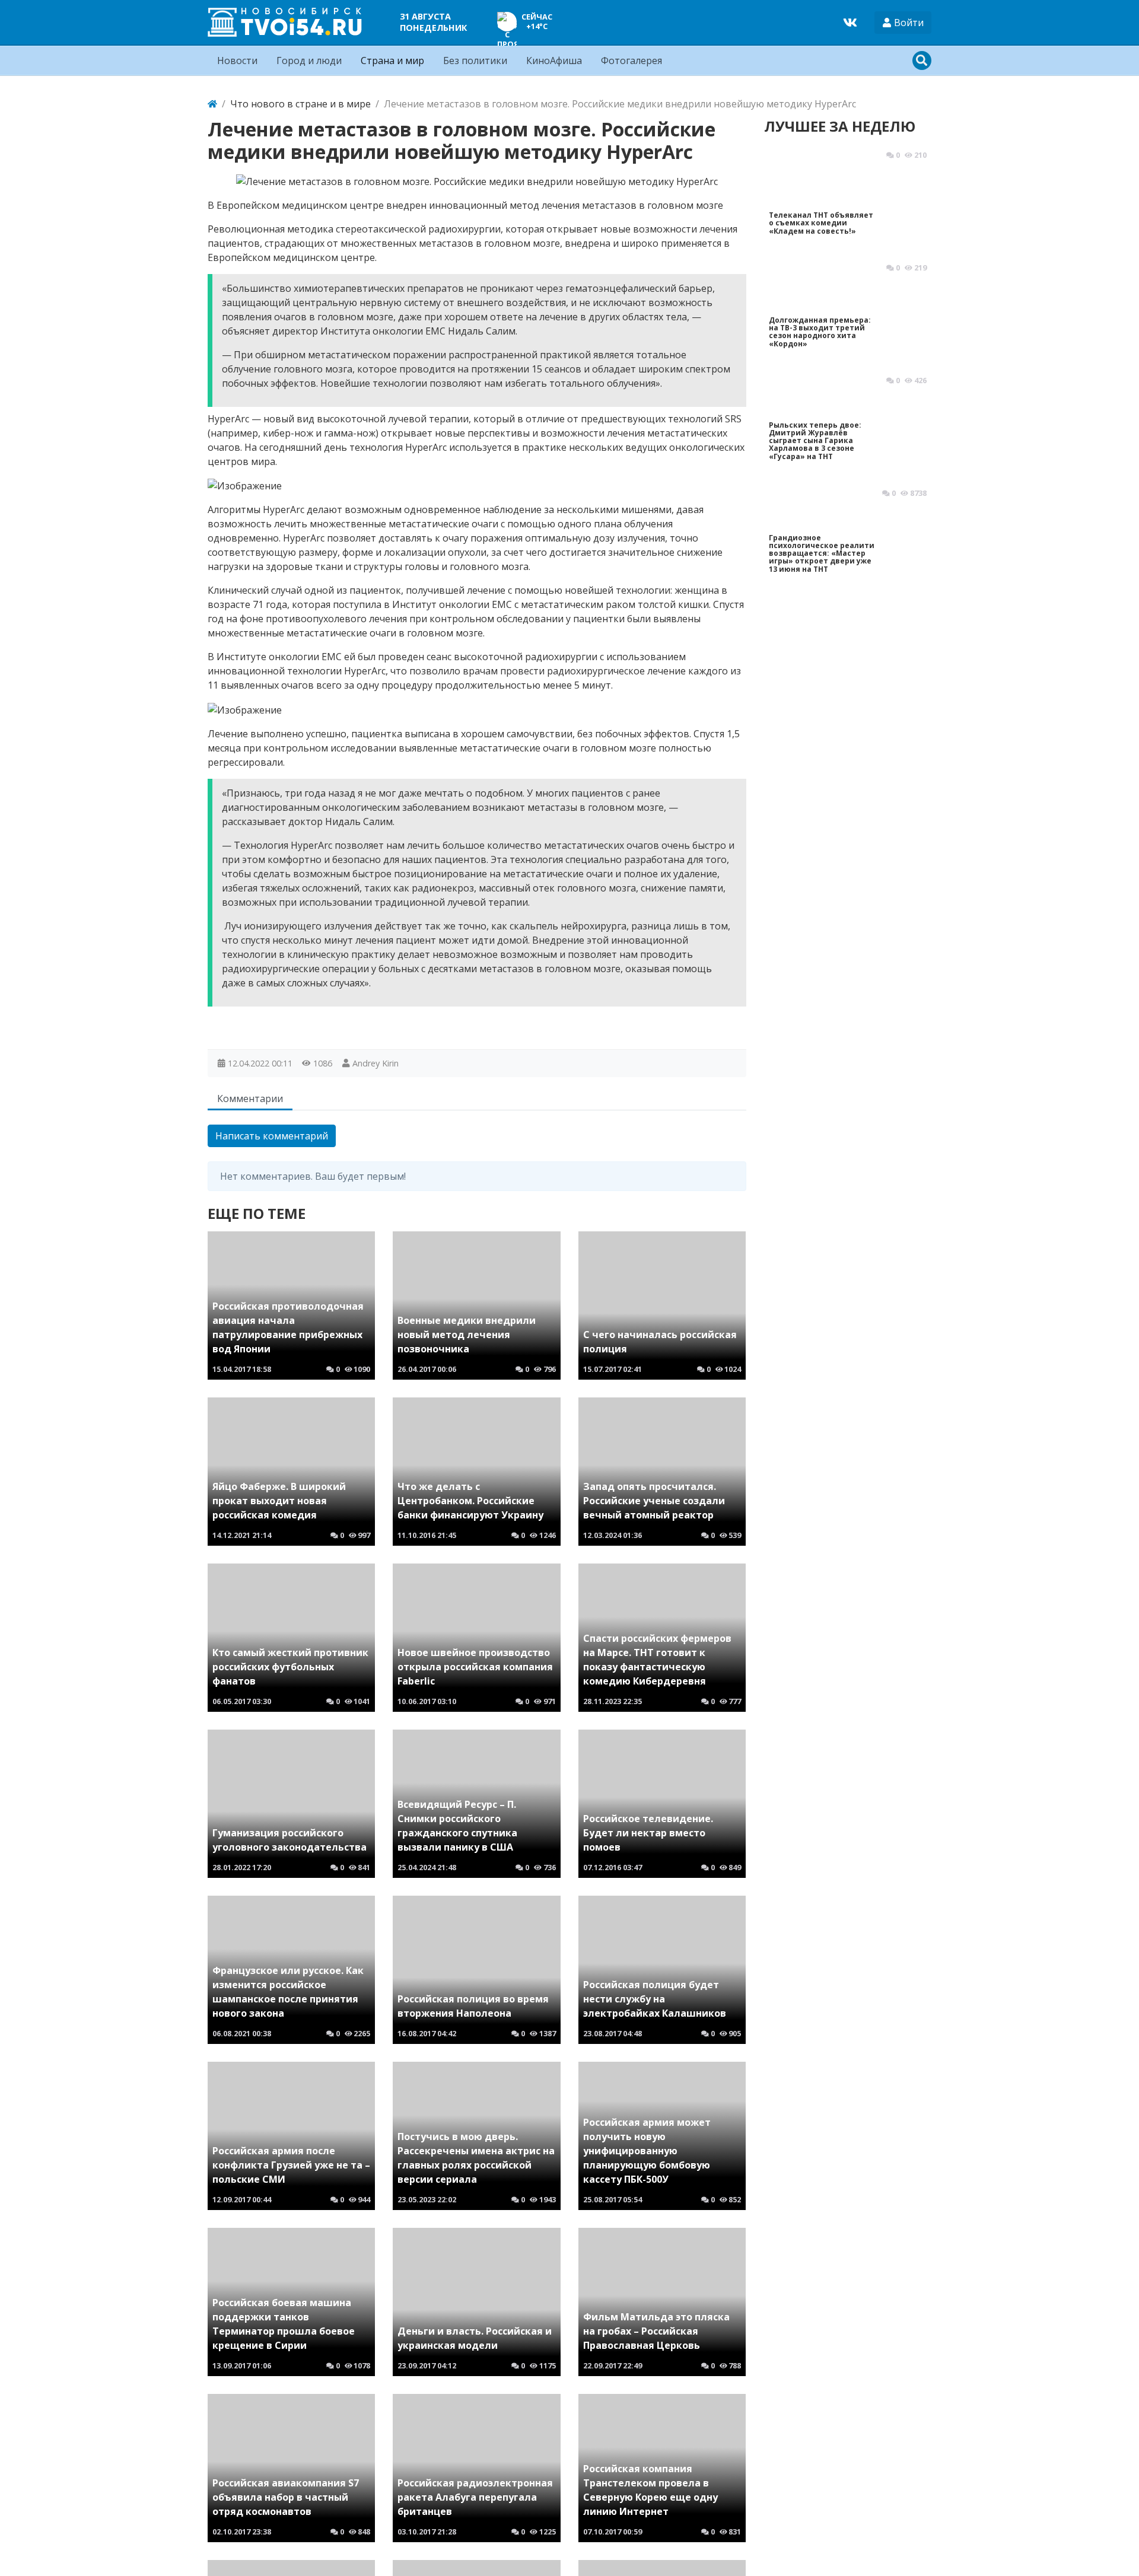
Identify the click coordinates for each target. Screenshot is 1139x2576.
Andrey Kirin (376, 1063)
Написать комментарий (272, 1136)
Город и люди (309, 61)
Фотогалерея (631, 61)
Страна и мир (392, 61)
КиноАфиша (554, 61)
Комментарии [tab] (250, 1098)
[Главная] (212, 104)
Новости (237, 61)
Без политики (475, 61)
